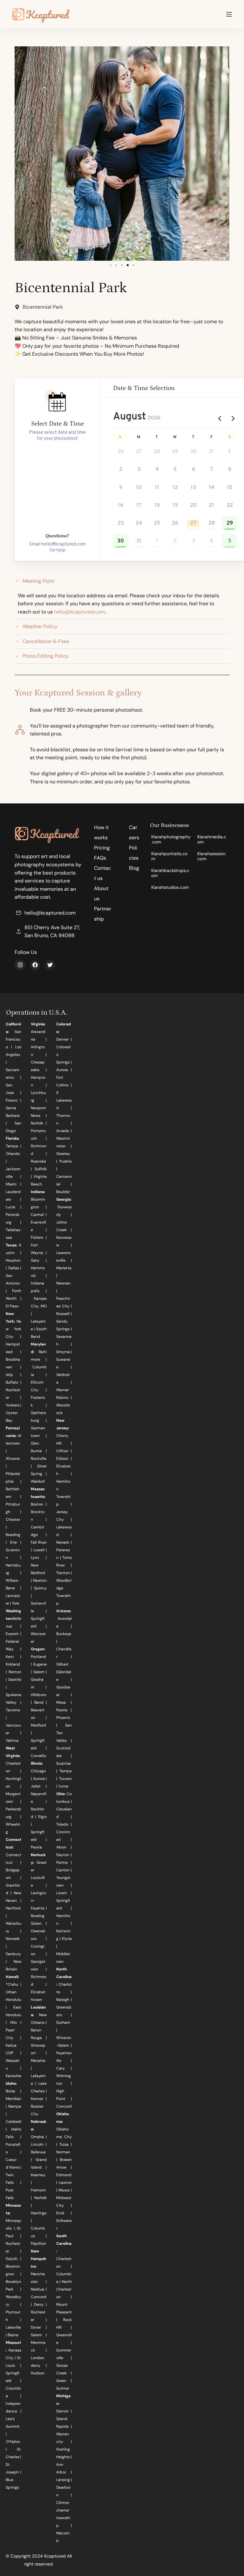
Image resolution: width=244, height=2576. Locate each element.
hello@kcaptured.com (80, 612)
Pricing (102, 848)
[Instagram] (20, 965)
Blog (134, 868)
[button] (111, 265)
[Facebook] (35, 965)
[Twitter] (50, 965)
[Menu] (229, 14)
